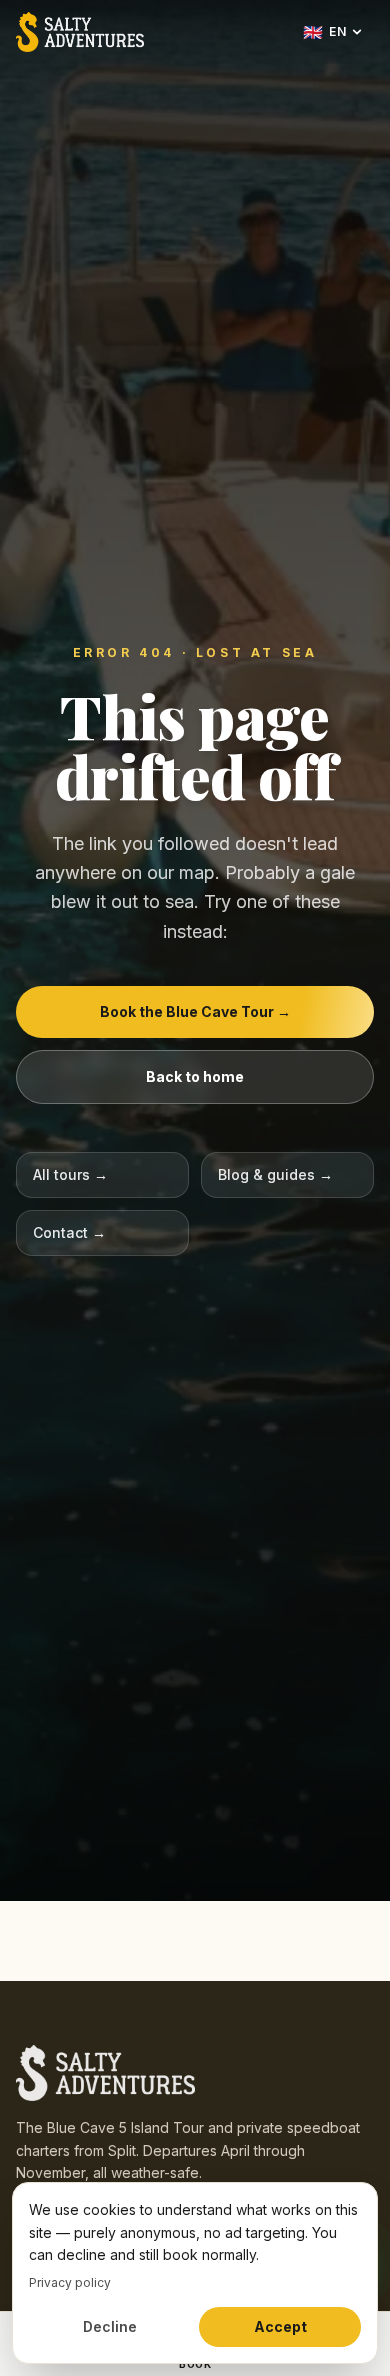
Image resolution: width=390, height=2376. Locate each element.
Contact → (69, 1232)
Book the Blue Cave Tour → (195, 1011)
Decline (110, 2326)
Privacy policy (70, 2282)
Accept (280, 2326)
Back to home (195, 1076)
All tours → (70, 1174)
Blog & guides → (275, 1174)
